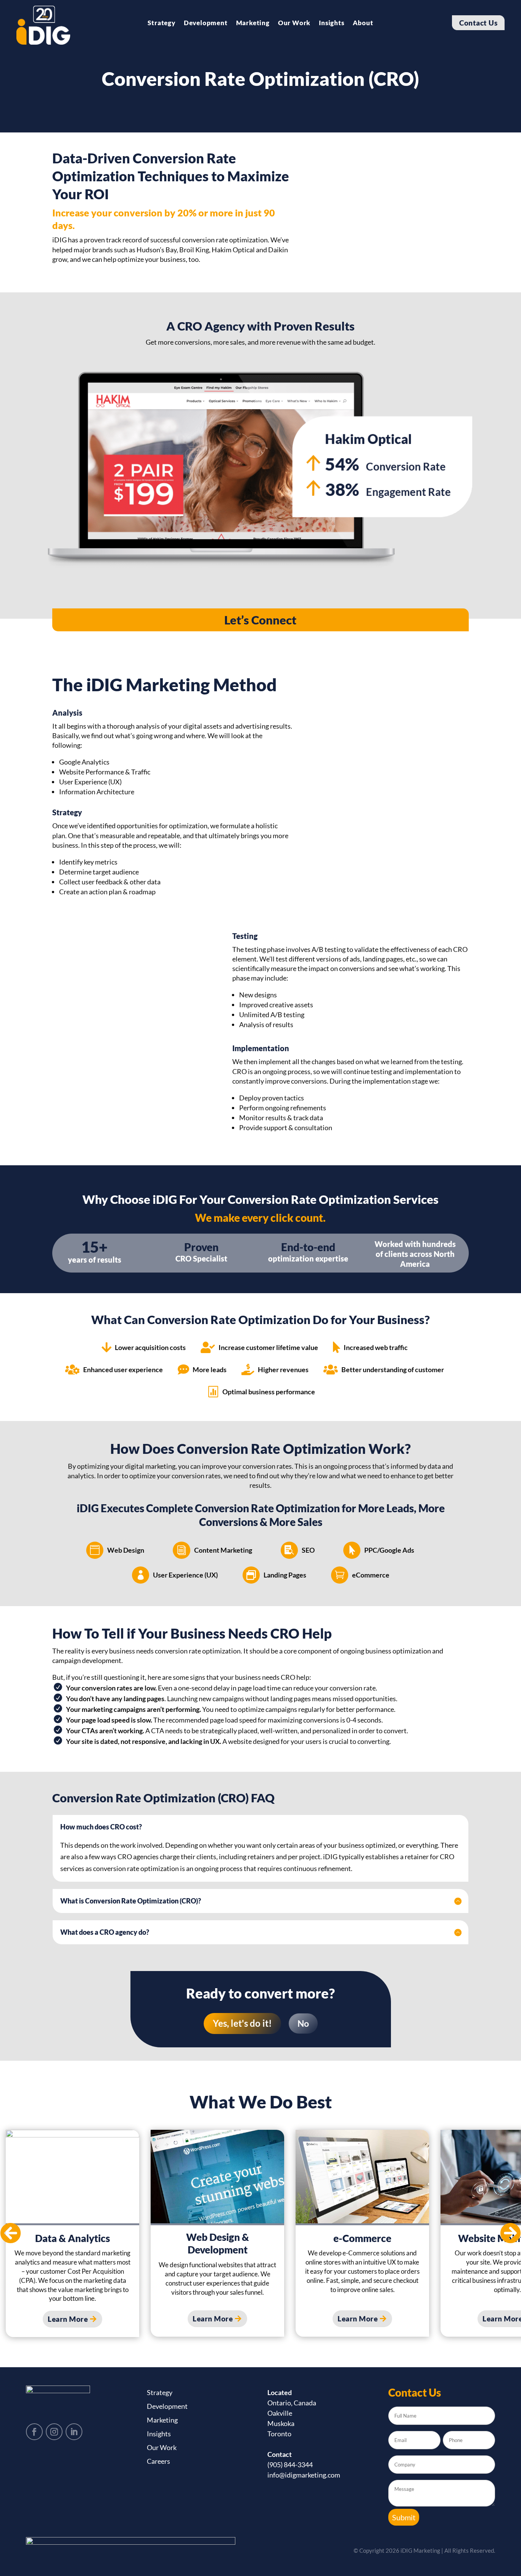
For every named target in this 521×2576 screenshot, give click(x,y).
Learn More (68, 2319)
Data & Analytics (72, 2238)
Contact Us (478, 23)
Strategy (161, 23)
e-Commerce (362, 2238)
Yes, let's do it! (242, 2023)
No (303, 2023)
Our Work (294, 23)
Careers (158, 2461)
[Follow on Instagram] (54, 2432)
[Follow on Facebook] (34, 2432)
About (363, 23)
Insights (331, 23)
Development (206, 23)
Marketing (253, 23)
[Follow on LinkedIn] (74, 2432)
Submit (404, 2517)
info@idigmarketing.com (304, 2475)
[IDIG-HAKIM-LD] (260, 573)
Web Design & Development (218, 2244)
